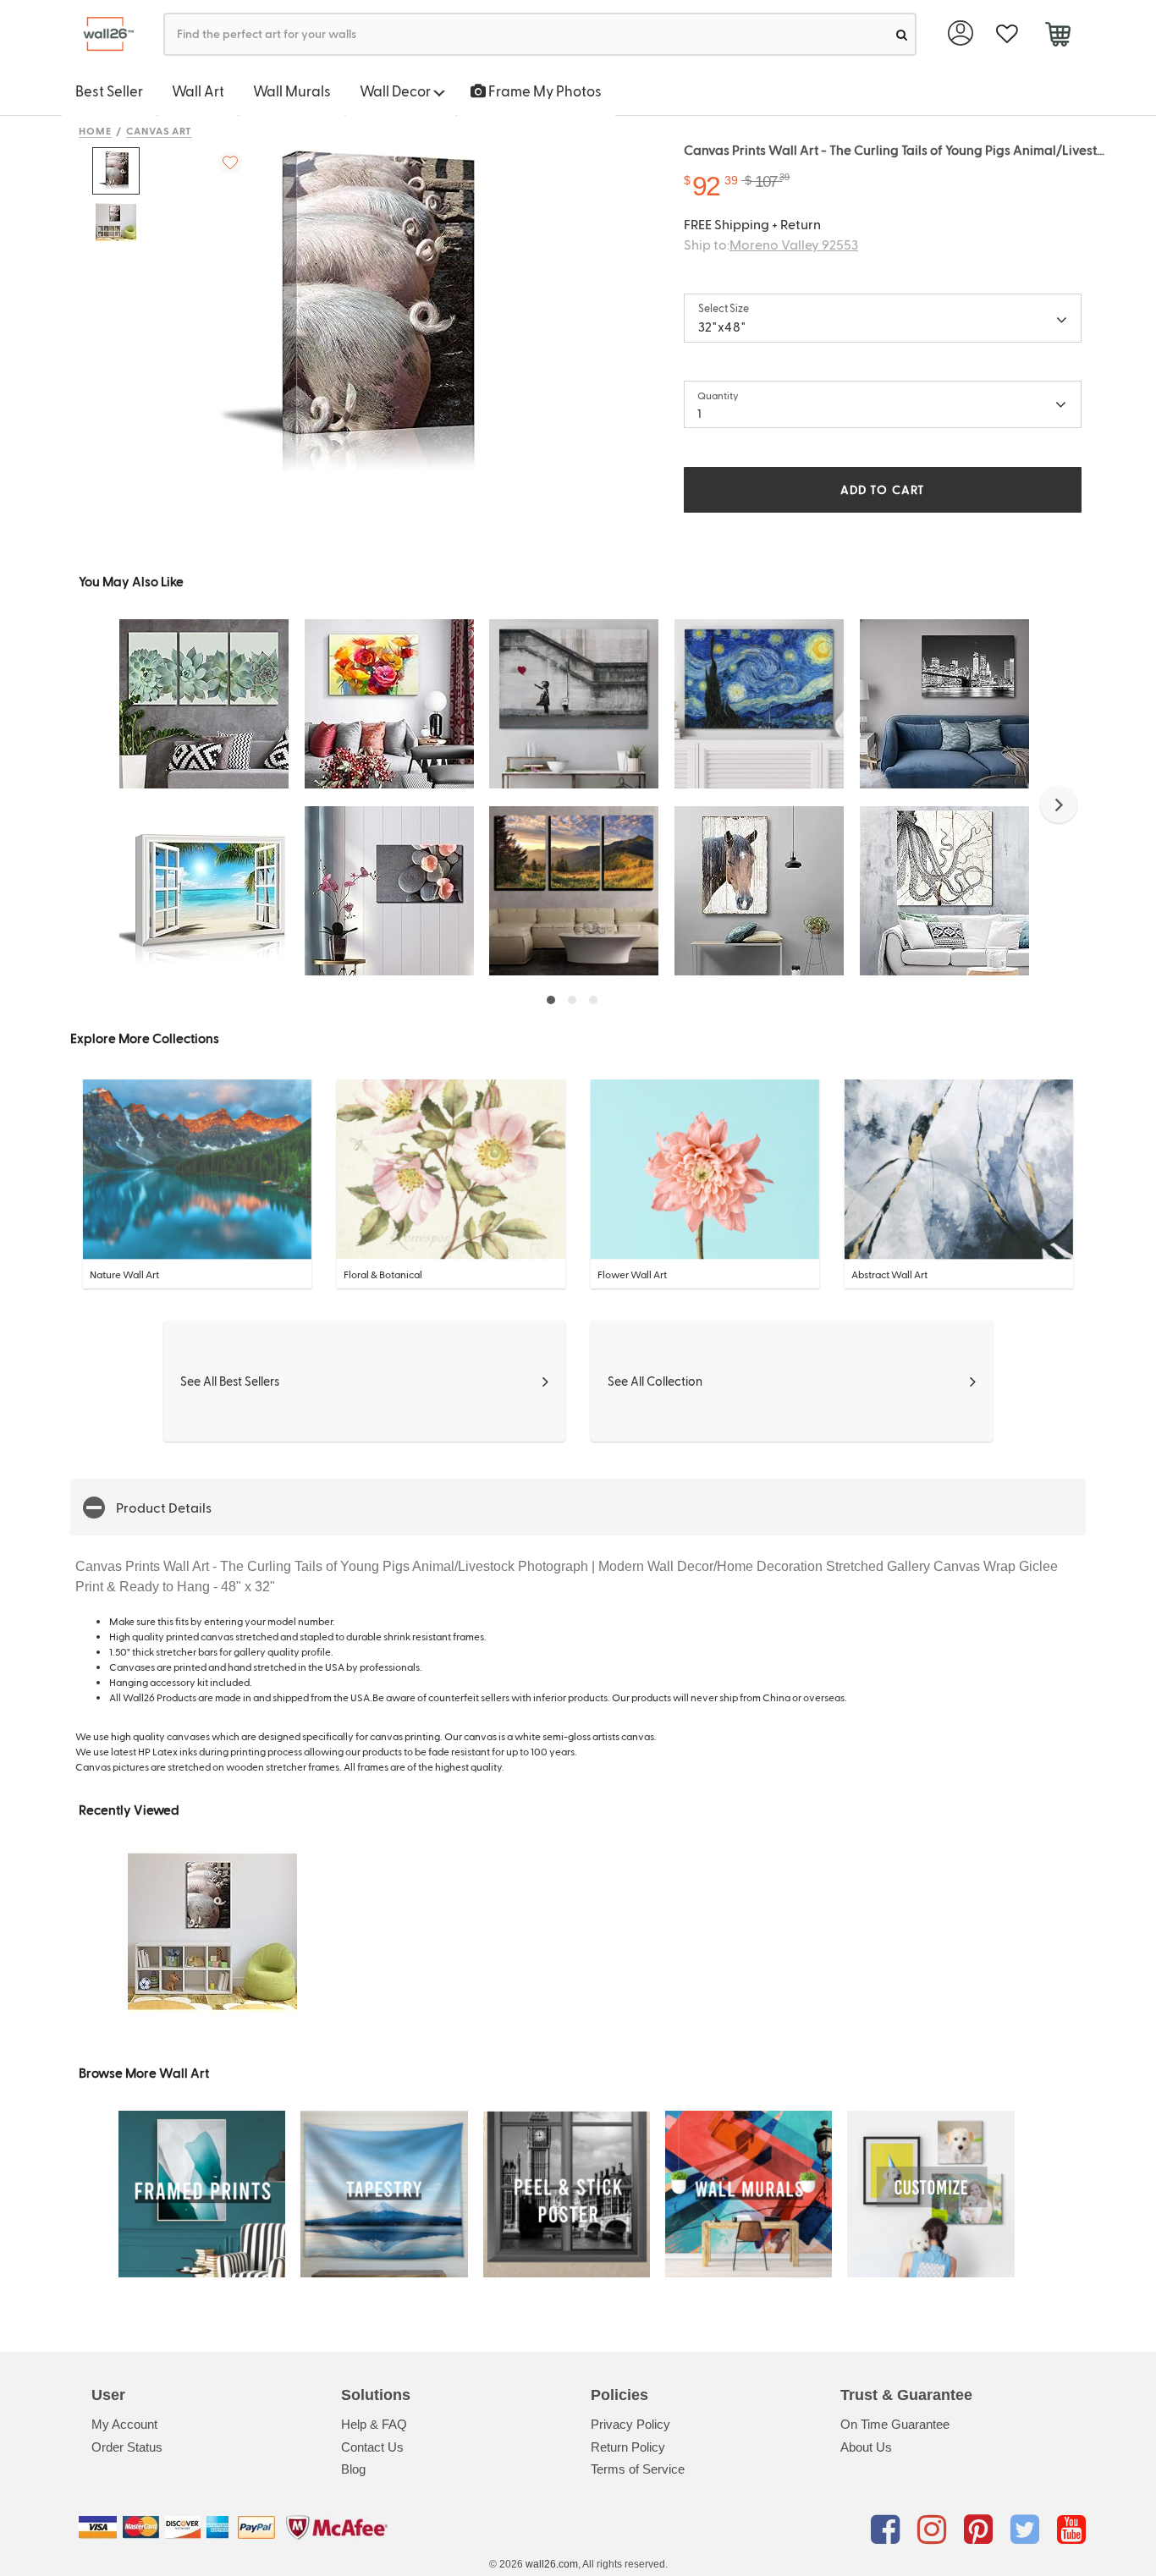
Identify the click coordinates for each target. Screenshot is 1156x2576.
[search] (902, 34)
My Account (124, 2424)
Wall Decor (396, 91)
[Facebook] (888, 2530)
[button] (1059, 805)
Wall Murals (292, 91)
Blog (353, 2469)
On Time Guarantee (895, 2424)
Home (95, 130)
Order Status (127, 2447)
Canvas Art (160, 130)
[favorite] (1007, 34)
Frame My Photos (544, 91)
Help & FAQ (374, 2424)
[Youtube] (1071, 2530)
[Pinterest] (981, 2530)
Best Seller (109, 91)
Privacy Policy (630, 2424)
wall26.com (552, 2564)
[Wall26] (102, 34)
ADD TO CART (883, 489)
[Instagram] (935, 2530)
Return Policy (628, 2447)
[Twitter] (1028, 2530)
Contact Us (372, 2447)
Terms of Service (638, 2469)
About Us (866, 2447)
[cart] (1057, 36)
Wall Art (198, 91)
